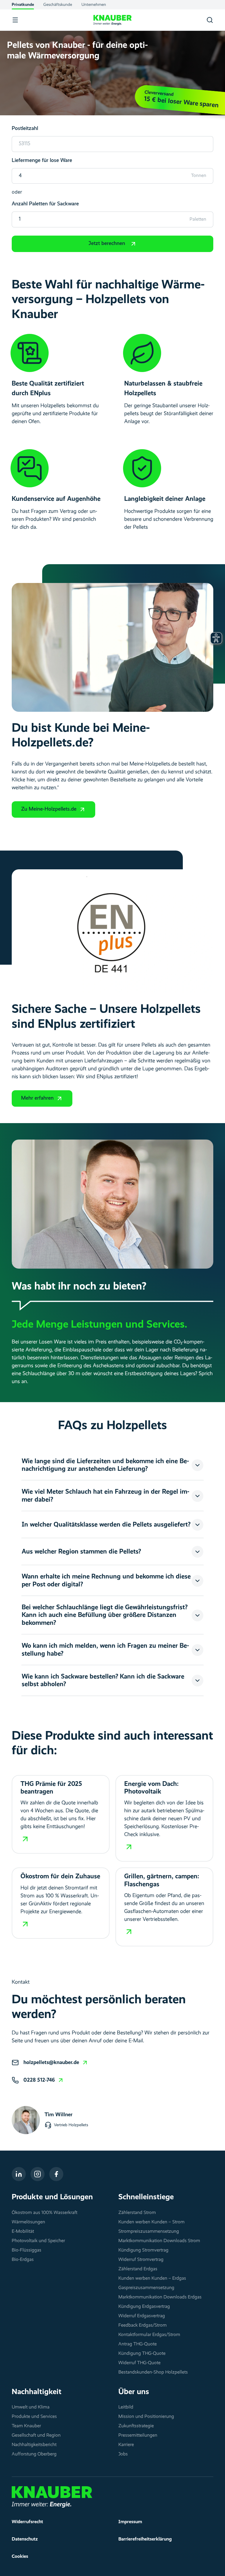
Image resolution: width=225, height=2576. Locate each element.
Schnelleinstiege (146, 2197)
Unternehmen (94, 5)
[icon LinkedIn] (19, 2174)
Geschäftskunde (58, 5)
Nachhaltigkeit (37, 2392)
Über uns (134, 2392)
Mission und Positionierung (146, 2417)
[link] (56, 2063)
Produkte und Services (34, 2417)
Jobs (123, 2454)
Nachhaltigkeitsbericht (34, 2445)
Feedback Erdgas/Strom (143, 2325)
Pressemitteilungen (138, 2435)
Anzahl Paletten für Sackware (45, 204)
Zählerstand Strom (137, 2213)
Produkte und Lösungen (52, 2197)
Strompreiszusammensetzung (149, 2232)
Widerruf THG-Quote (139, 2363)
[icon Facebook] (56, 2174)
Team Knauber (26, 2426)
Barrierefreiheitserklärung (145, 2539)
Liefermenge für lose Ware (42, 160)
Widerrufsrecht (27, 2522)
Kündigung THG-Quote (142, 2354)
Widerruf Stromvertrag (141, 2260)
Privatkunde (23, 5)
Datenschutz (25, 2539)
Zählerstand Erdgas (138, 2269)
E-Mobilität (23, 2232)
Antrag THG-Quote (138, 2344)
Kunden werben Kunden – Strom (151, 2222)
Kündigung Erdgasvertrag (144, 2307)
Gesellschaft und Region (36, 2435)
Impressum (130, 2522)
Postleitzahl (25, 129)
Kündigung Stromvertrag (143, 2250)
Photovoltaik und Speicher (38, 2241)
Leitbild (126, 2407)
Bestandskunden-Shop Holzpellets (153, 2372)
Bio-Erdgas (23, 2260)
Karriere (126, 2445)
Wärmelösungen (28, 2222)
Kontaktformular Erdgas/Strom (149, 2335)
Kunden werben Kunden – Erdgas (152, 2278)
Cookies (20, 2557)
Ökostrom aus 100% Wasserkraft (45, 2213)
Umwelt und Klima (31, 2407)
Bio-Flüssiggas (27, 2250)
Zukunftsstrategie (136, 2426)
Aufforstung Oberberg (34, 2454)
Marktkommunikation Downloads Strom (159, 2241)
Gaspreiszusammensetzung (146, 2288)
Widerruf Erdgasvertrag (142, 2316)
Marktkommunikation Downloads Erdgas (160, 2297)
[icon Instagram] (37, 2174)
